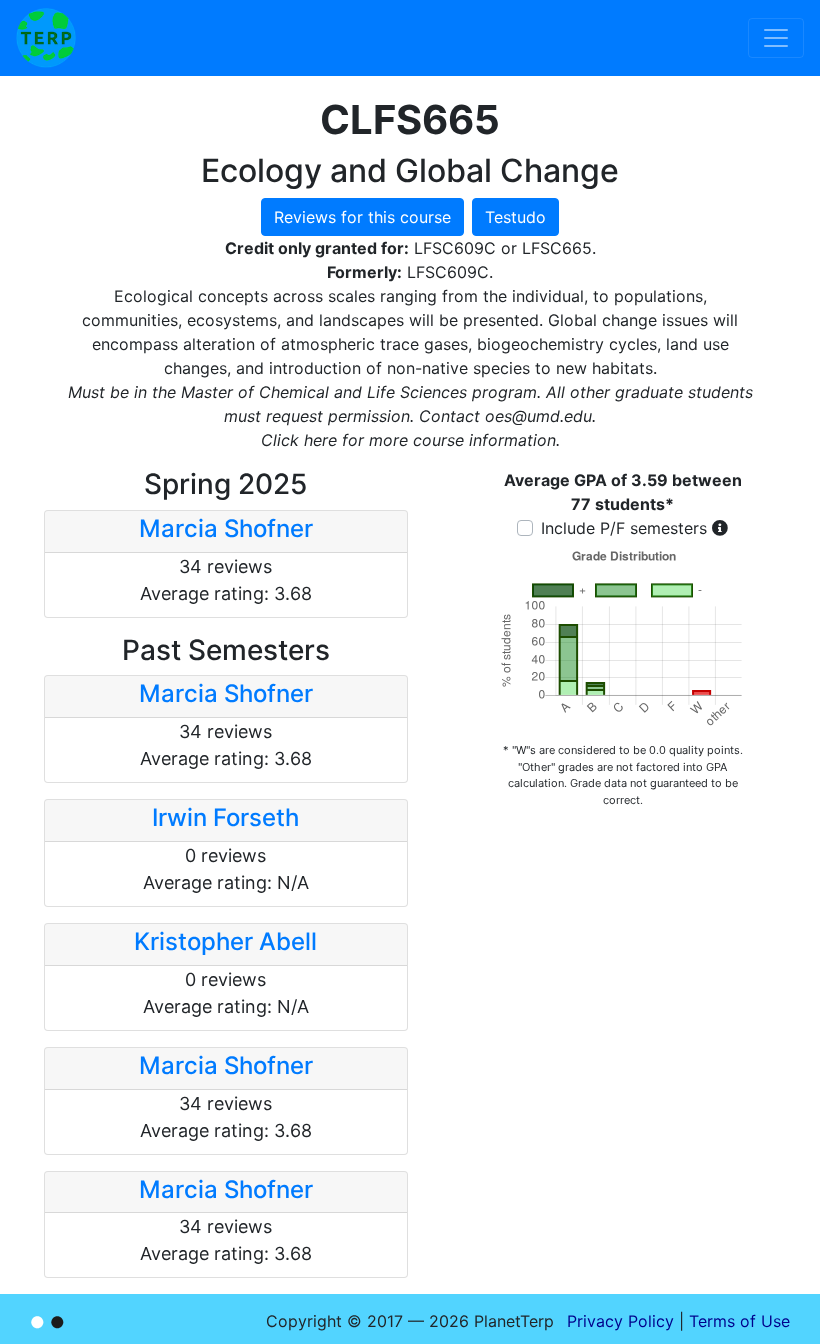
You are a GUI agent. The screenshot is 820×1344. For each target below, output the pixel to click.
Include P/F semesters (624, 528)
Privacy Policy (620, 1321)
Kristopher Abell (225, 941)
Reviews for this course (362, 217)
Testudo (515, 217)
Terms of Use (739, 1321)
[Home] (46, 38)
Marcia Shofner (226, 528)
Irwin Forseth (225, 817)
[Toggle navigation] (776, 38)
